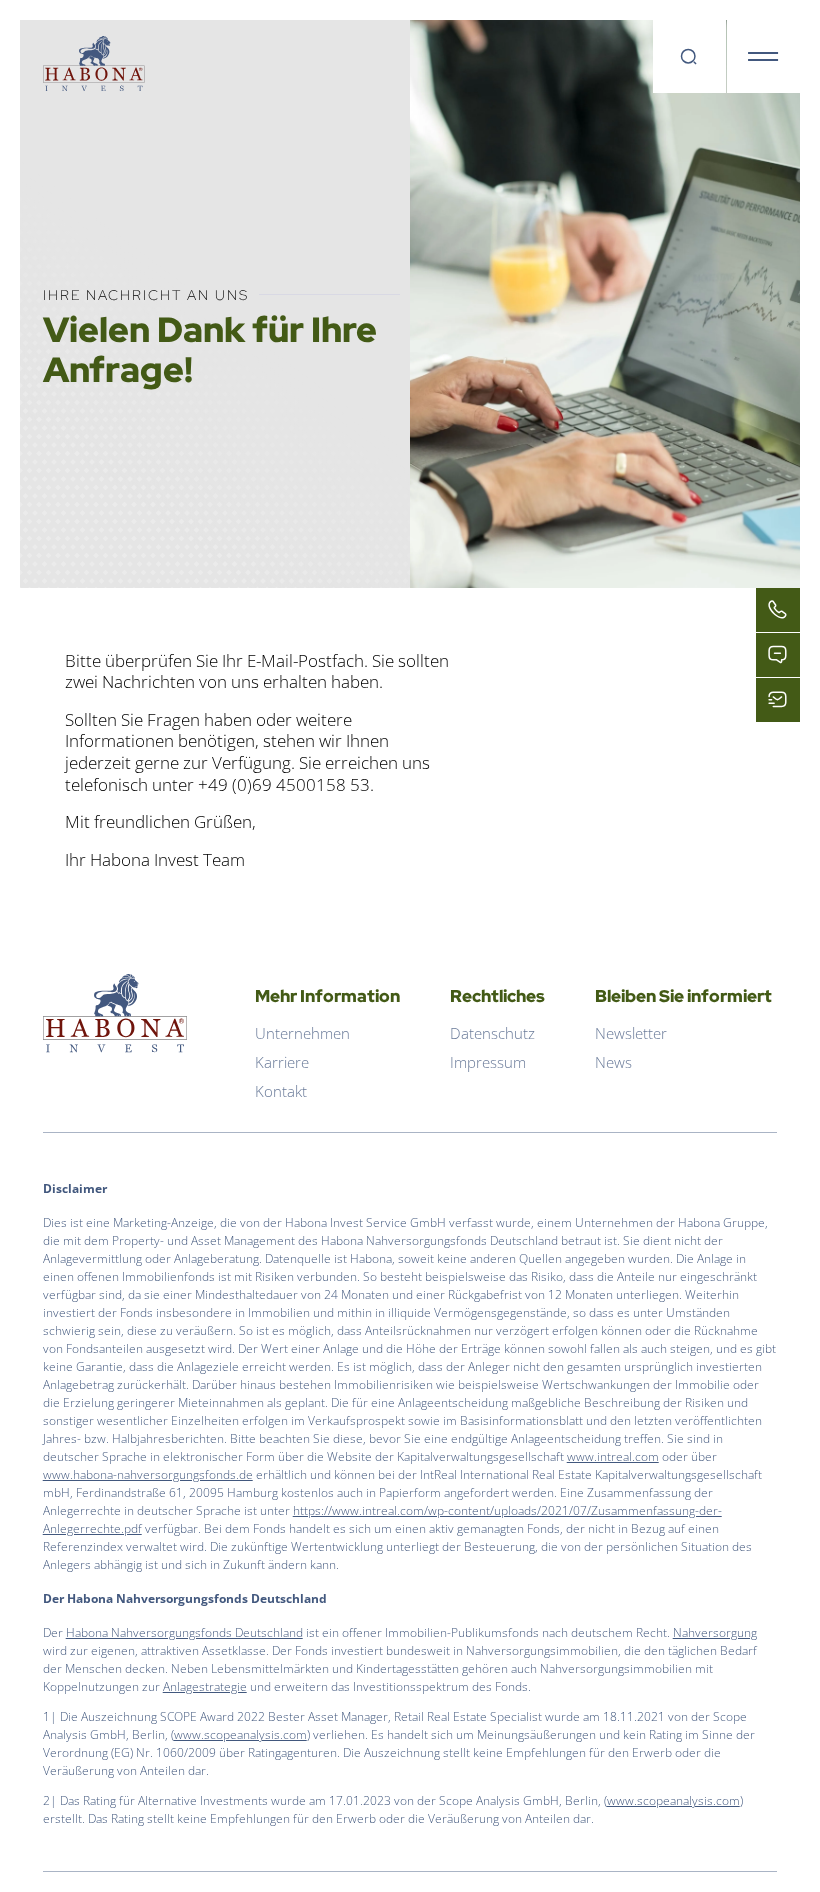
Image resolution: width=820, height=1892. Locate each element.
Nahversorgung (715, 1632)
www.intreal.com (613, 1456)
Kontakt (281, 1091)
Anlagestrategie (205, 1686)
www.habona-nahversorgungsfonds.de (148, 1474)
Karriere (282, 1062)
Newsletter (631, 1033)
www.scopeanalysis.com (240, 1734)
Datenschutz (492, 1033)
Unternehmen (302, 1033)
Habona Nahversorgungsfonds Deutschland (184, 1632)
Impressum (488, 1062)
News (613, 1062)
